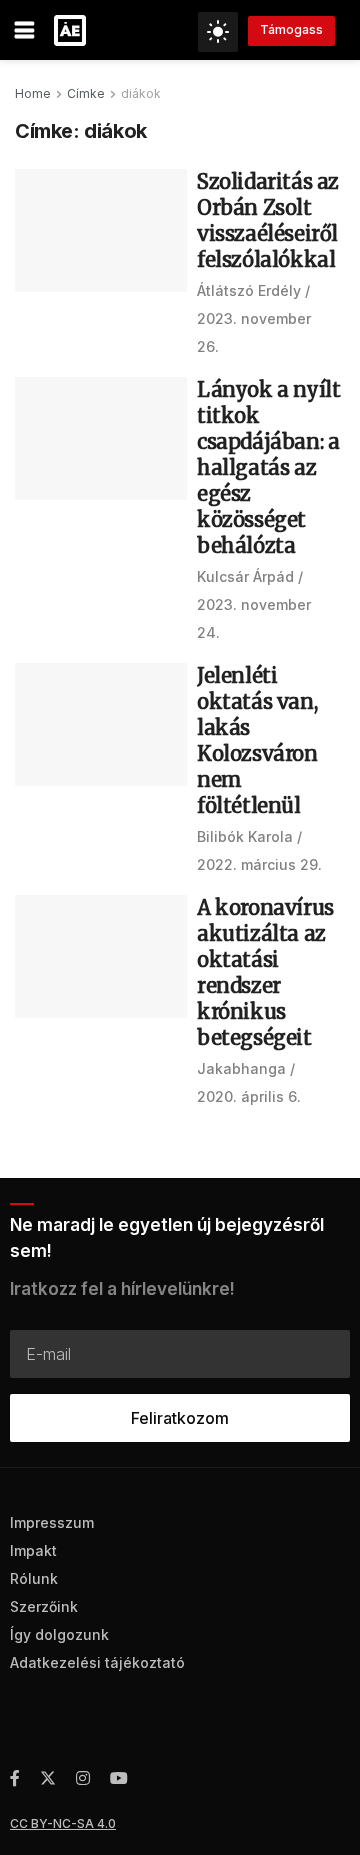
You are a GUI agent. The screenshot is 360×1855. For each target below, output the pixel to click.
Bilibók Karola (245, 836)
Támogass (291, 29)
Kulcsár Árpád (245, 576)
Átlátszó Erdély (249, 290)
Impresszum (52, 1522)
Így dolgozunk (59, 1634)
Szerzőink (44, 1606)
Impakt (33, 1550)
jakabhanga (241, 1068)
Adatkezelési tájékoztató (97, 1662)
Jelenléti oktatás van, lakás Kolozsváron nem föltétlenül (257, 740)
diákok (141, 93)
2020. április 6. (249, 1096)
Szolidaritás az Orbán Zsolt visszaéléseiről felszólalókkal (268, 220)
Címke (86, 93)
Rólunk (34, 1578)
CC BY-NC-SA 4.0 (63, 1823)
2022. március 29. (259, 864)
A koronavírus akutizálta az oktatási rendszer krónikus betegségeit (265, 972)
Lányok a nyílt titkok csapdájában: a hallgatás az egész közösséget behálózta (268, 467)
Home (33, 93)
